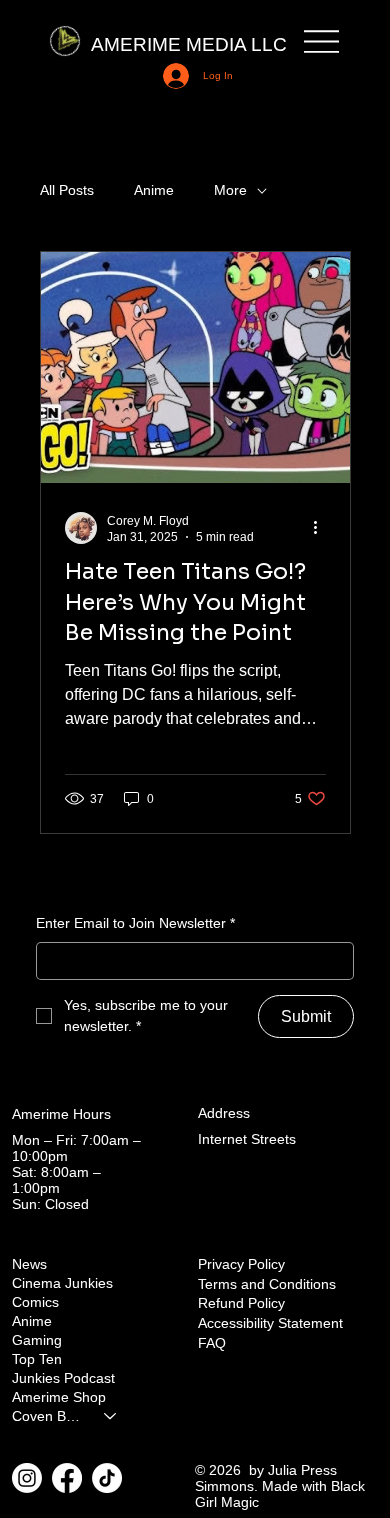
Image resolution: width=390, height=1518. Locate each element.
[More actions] (323, 528)
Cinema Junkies (62, 1283)
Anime (154, 190)
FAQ (212, 1343)
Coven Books (49, 1416)
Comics (35, 1302)
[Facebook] (67, 1478)
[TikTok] (107, 1478)
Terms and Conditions (267, 1284)
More (230, 190)
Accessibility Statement (270, 1323)
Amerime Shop (59, 1397)
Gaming (37, 1340)
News (29, 1264)
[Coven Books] (111, 1416)
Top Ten (37, 1359)
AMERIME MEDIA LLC (189, 44)
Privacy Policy (241, 1264)
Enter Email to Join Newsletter (135, 923)
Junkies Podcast (63, 1378)
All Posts (67, 190)
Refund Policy (241, 1303)
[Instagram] (27, 1478)
